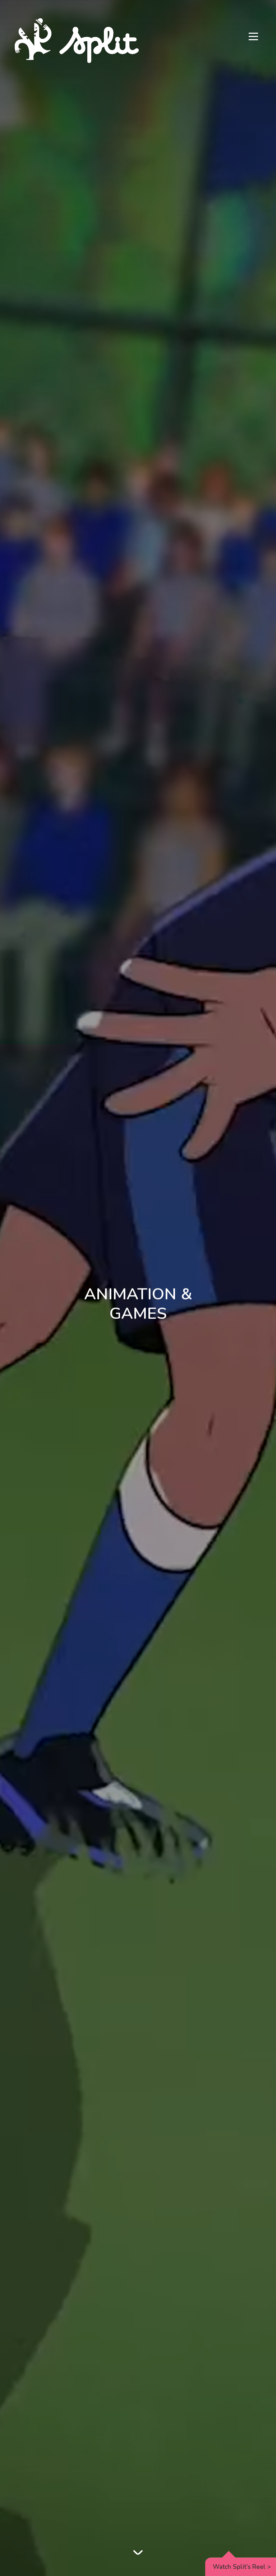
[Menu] (253, 37)
